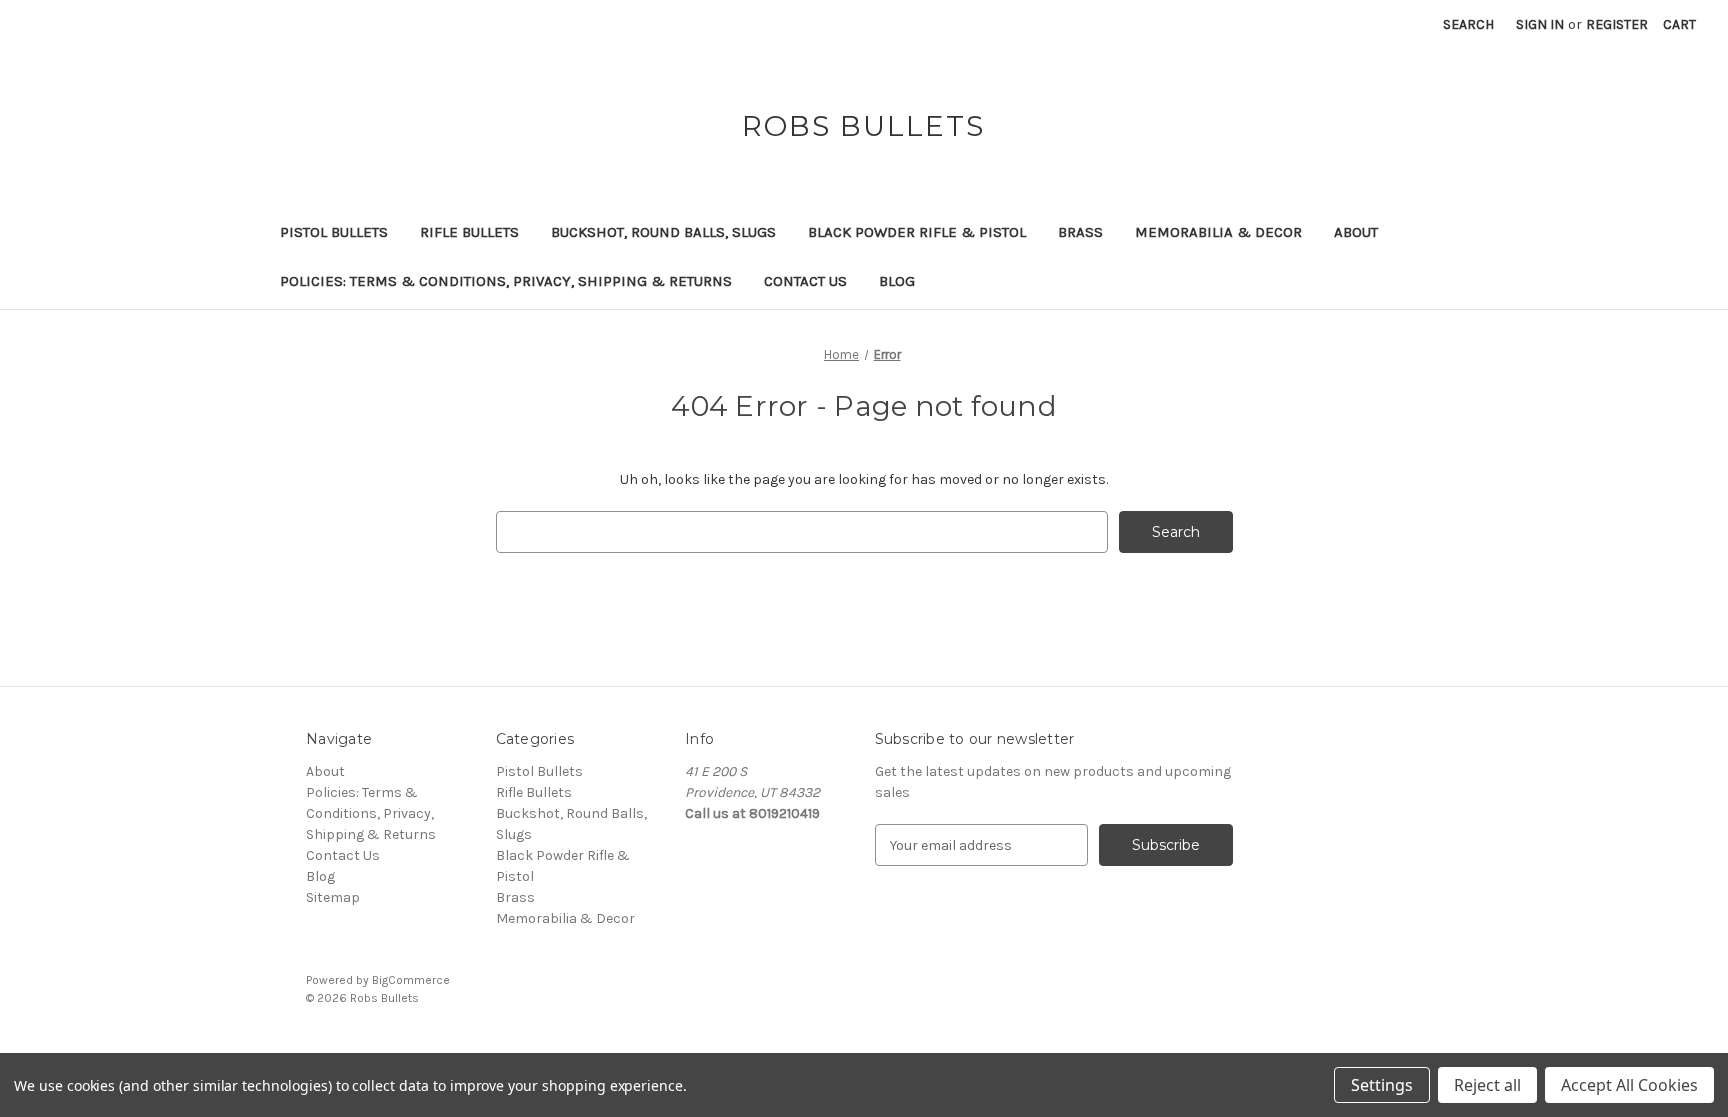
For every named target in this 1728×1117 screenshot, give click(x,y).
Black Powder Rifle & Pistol (917, 232)
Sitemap (333, 897)
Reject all (1487, 1085)
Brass (1080, 232)
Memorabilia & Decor (1218, 232)
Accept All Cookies (1629, 1085)
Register (1617, 24)
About (1356, 232)
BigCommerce (411, 980)
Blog (897, 281)
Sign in (1540, 24)
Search (1468, 24)
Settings (1382, 1085)
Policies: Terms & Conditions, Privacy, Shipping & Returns (506, 281)
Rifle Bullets (469, 232)
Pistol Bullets (334, 232)
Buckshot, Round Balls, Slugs (663, 232)
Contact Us (805, 281)
